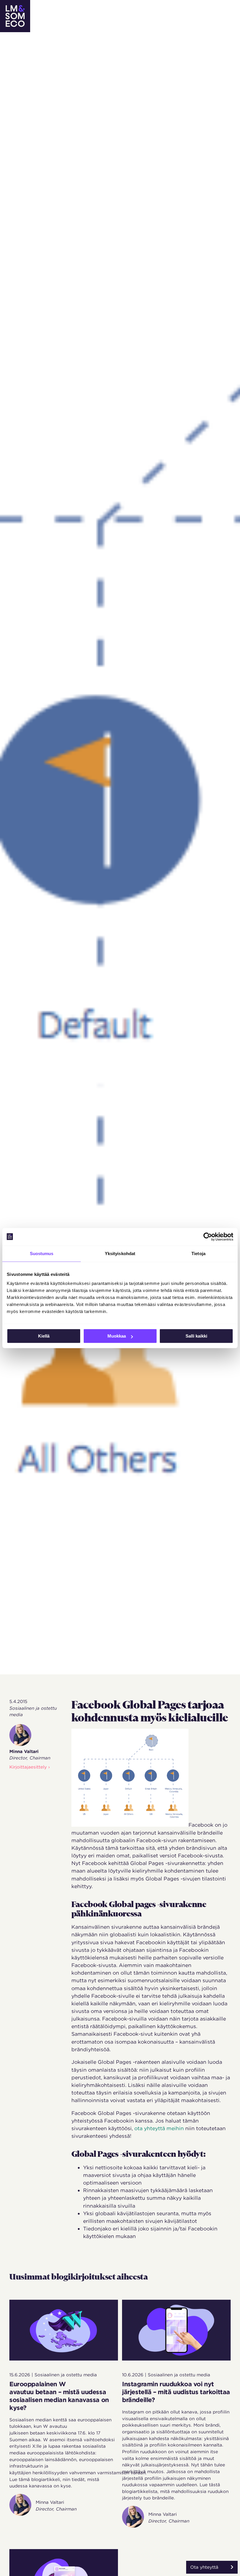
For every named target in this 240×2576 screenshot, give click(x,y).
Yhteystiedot (122, 22)
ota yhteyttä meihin (159, 2128)
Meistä (174, 10)
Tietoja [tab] (198, 1254)
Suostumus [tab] (42, 1254)
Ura (195, 10)
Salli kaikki (196, 1336)
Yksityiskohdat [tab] (120, 1254)
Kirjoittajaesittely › (30, 1767)
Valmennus (105, 10)
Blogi (152, 10)
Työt (132, 10)
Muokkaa (117, 1336)
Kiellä (44, 1336)
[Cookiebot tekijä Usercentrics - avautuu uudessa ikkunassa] (208, 1237)
